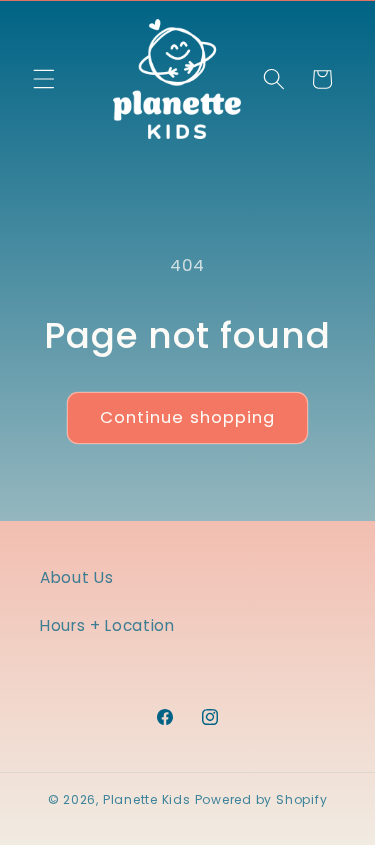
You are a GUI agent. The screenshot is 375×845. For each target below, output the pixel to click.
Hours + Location (107, 625)
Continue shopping (188, 417)
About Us (76, 577)
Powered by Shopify (261, 799)
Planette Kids (147, 799)
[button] (44, 79)
